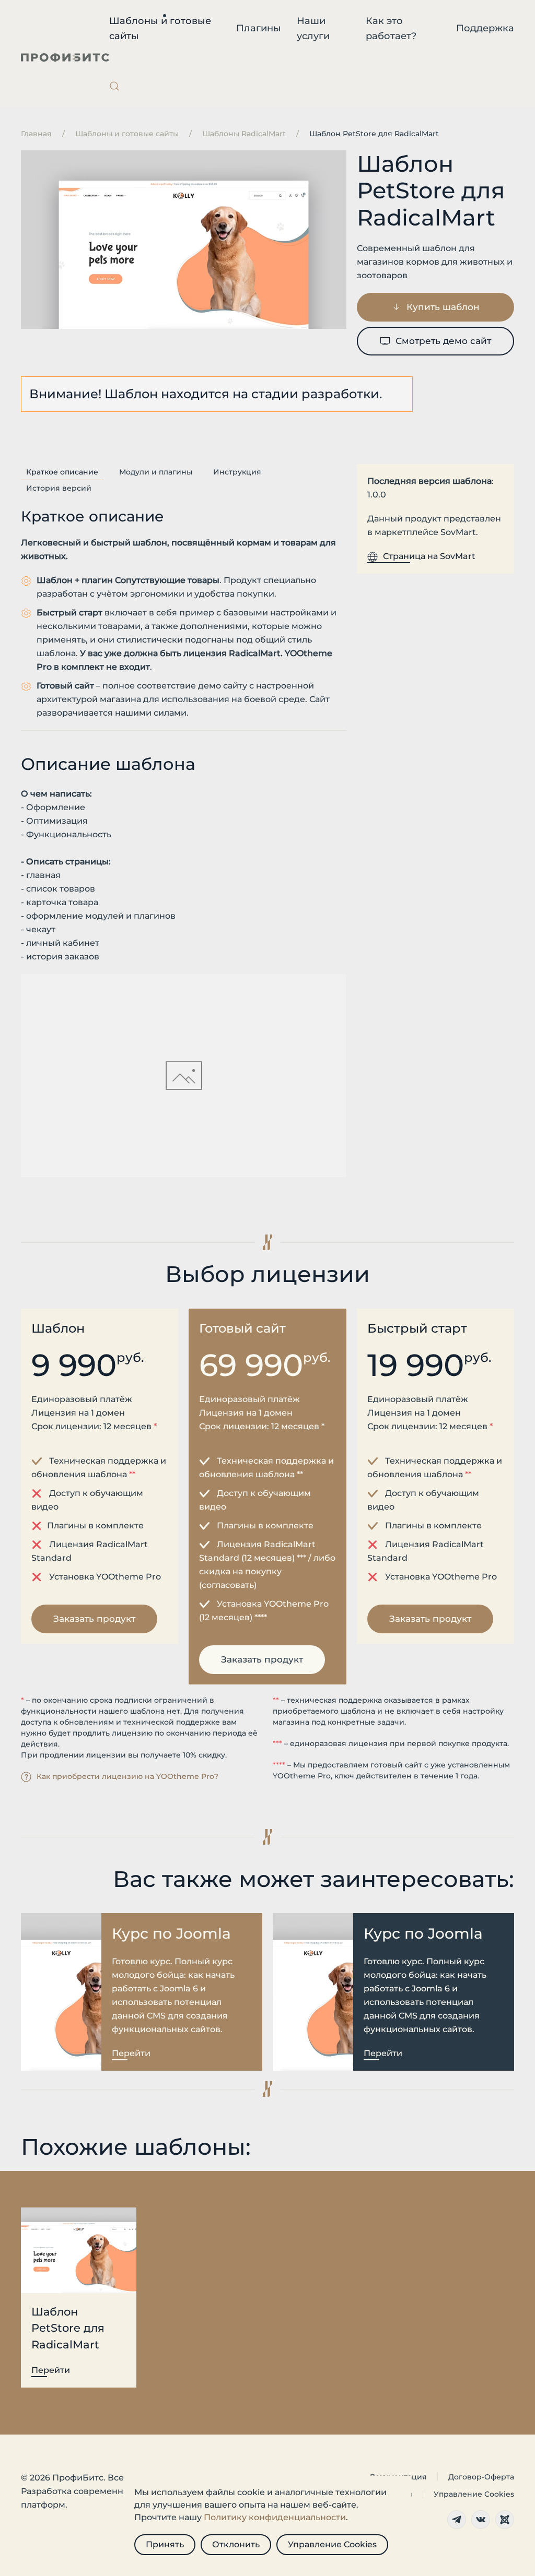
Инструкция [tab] (237, 472)
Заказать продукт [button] (94, 1619)
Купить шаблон (443, 307)
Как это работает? (391, 28)
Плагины (259, 28)
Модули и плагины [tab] (156, 472)
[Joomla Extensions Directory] (505, 2520)
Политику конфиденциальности (275, 2517)
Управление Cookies (474, 2494)
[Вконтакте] (481, 2520)
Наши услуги (313, 28)
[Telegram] (457, 2520)
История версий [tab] (59, 488)
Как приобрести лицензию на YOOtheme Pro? (127, 1776)
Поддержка (485, 28)
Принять (165, 2544)
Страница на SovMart (429, 556)
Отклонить (236, 2544)
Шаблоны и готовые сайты (160, 28)
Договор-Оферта (481, 2477)
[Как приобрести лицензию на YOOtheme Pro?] (26, 1776)
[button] (114, 86)
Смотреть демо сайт (443, 341)
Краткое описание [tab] (62, 472)
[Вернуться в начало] (65, 57)
